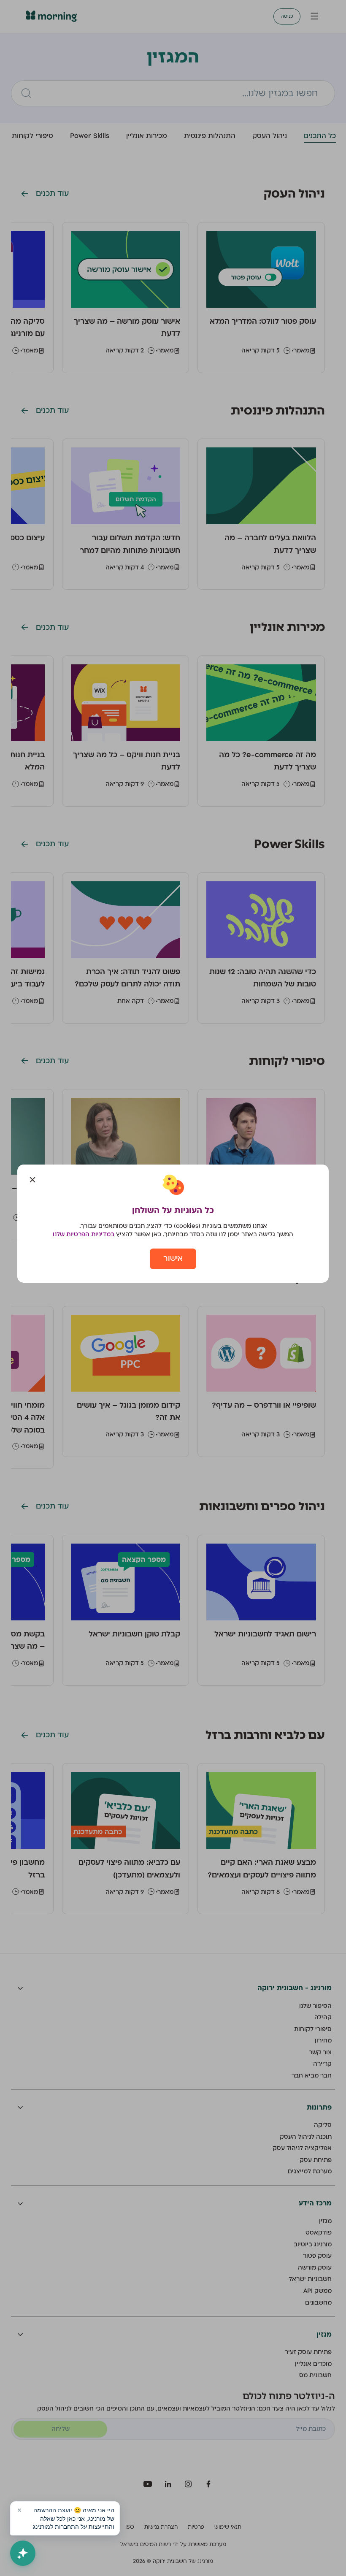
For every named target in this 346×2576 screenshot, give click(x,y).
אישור (173, 1258)
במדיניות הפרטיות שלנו (84, 1234)
